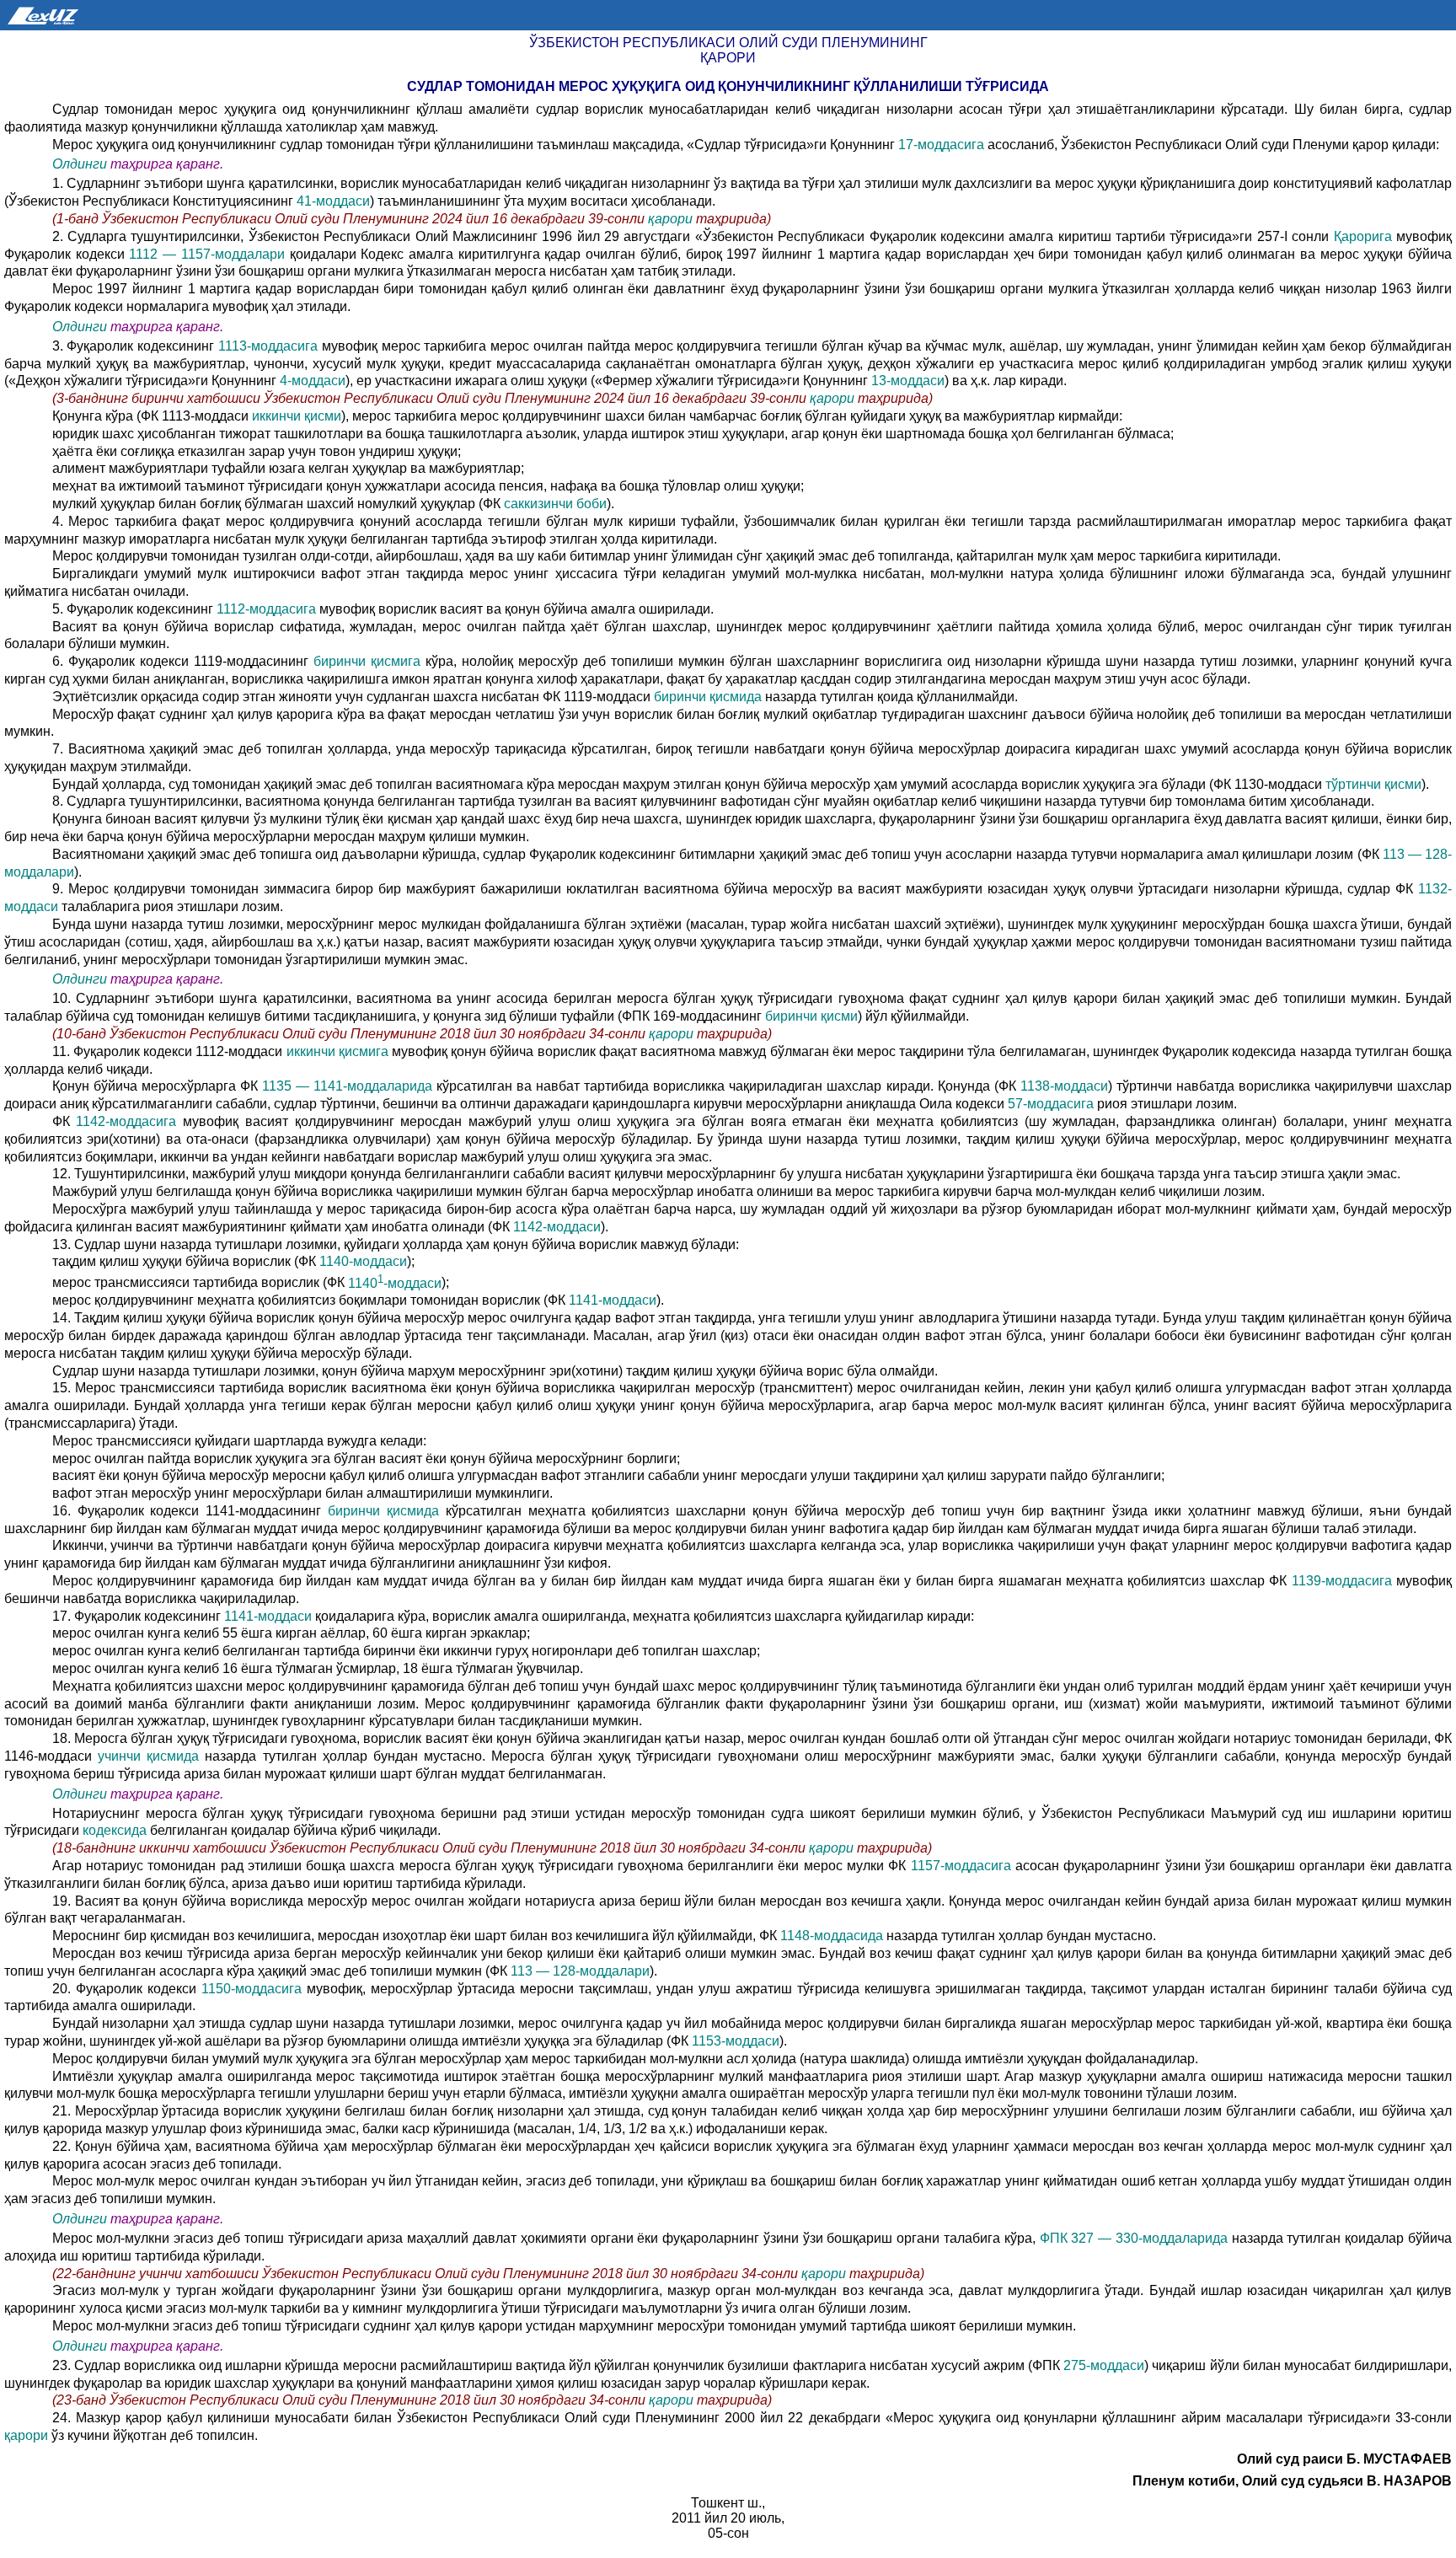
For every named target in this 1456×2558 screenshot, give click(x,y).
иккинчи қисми (295, 416)
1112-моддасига (266, 609)
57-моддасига (1052, 1104)
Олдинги (80, 164)
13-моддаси (908, 381)
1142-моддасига (129, 1121)
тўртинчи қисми (1373, 784)
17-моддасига (943, 145)
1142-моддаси (555, 1227)
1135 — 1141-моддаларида (349, 1086)
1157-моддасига (963, 1866)
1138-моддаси (1064, 1086)
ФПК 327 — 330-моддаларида (1134, 2238)
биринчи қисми (811, 1016)
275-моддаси (1104, 2365)
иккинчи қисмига (339, 1051)
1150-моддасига (254, 1989)
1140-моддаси (363, 1261)
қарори (672, 219)
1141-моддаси (613, 1300)
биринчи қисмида (709, 697)
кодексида (115, 1830)
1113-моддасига (270, 346)
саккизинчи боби (555, 504)
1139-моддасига (1344, 1581)
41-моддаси (333, 201)
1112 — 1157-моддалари (209, 254)
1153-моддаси (736, 2041)
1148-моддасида (833, 1936)
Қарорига (1363, 236)
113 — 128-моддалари (580, 1971)
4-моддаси (313, 381)
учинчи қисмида (148, 1756)
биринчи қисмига (369, 661)
